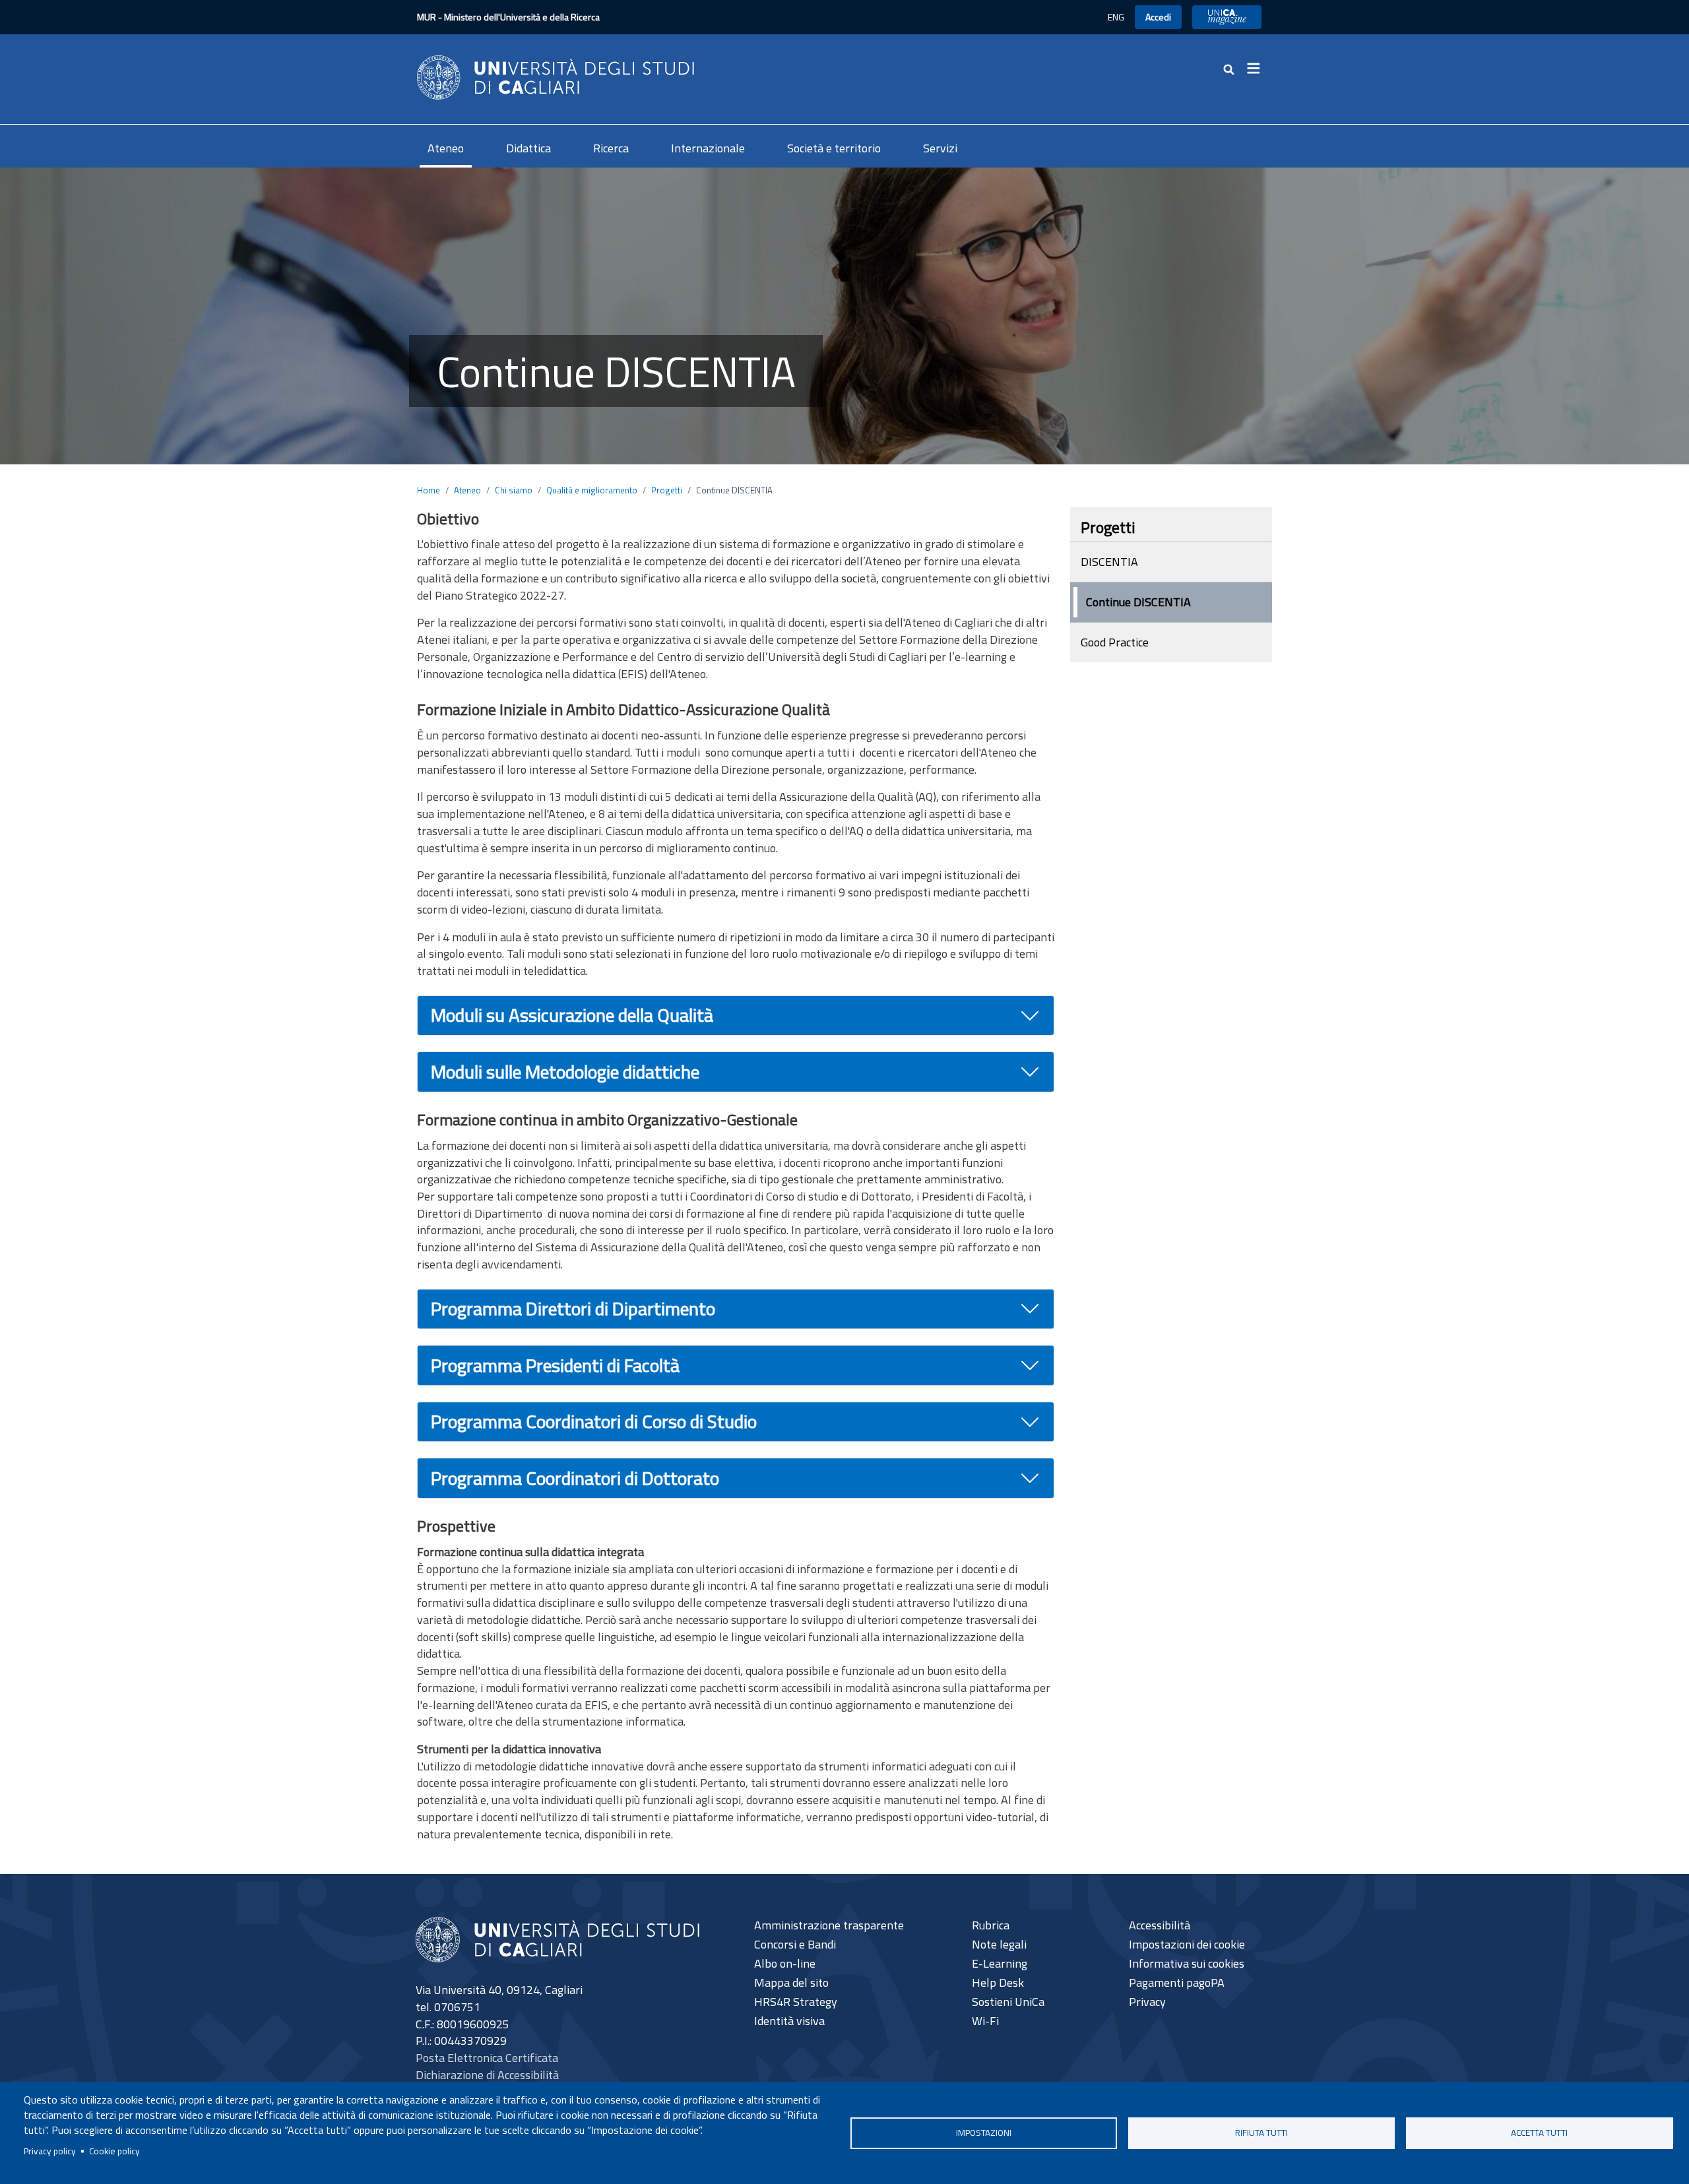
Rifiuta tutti (1261, 2133)
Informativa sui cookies (1187, 1963)
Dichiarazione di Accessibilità (487, 2075)
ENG (1116, 17)
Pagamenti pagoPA (1177, 1982)
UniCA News (1227, 17)
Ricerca (611, 148)
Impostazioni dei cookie (1187, 1944)
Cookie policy (114, 2151)
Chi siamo (514, 490)
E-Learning (1000, 1963)
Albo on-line (785, 1963)
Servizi (940, 148)
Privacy (1147, 2002)
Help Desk (998, 1982)
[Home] (556, 76)
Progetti (667, 490)
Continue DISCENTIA (1138, 602)
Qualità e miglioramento (592, 490)
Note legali (999, 1944)
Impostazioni (984, 2133)
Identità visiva (789, 2021)
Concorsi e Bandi (795, 1944)
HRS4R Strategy (796, 2002)
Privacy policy (50, 2151)
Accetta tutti (1539, 2133)
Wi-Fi (985, 2021)
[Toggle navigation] (1258, 69)
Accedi (1158, 17)
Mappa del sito (791, 1982)
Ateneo (446, 148)
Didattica (528, 148)
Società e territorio (834, 148)
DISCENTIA (1109, 562)
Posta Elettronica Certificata (487, 2058)
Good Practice (1115, 642)
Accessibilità (1160, 1925)
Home (429, 490)
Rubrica (991, 1925)
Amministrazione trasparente (829, 1925)
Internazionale (708, 148)
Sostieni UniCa (1008, 2002)
